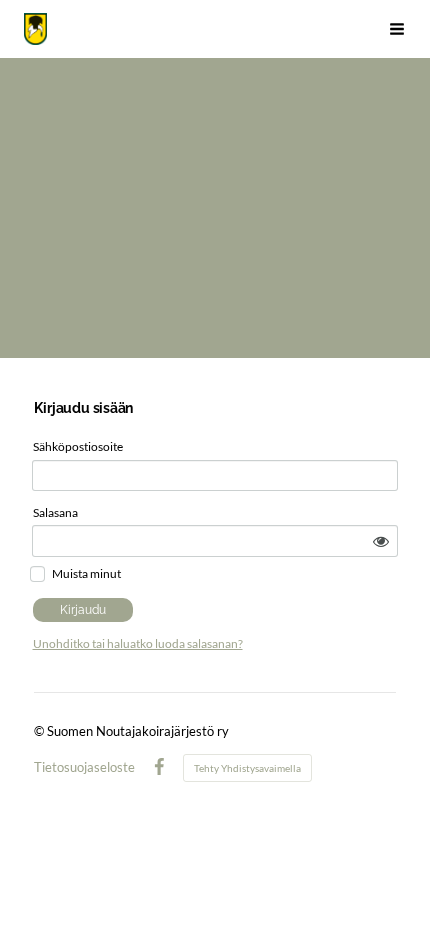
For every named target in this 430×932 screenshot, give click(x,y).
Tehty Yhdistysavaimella (247, 768)
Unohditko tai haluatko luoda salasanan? (138, 643)
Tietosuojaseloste (84, 767)
